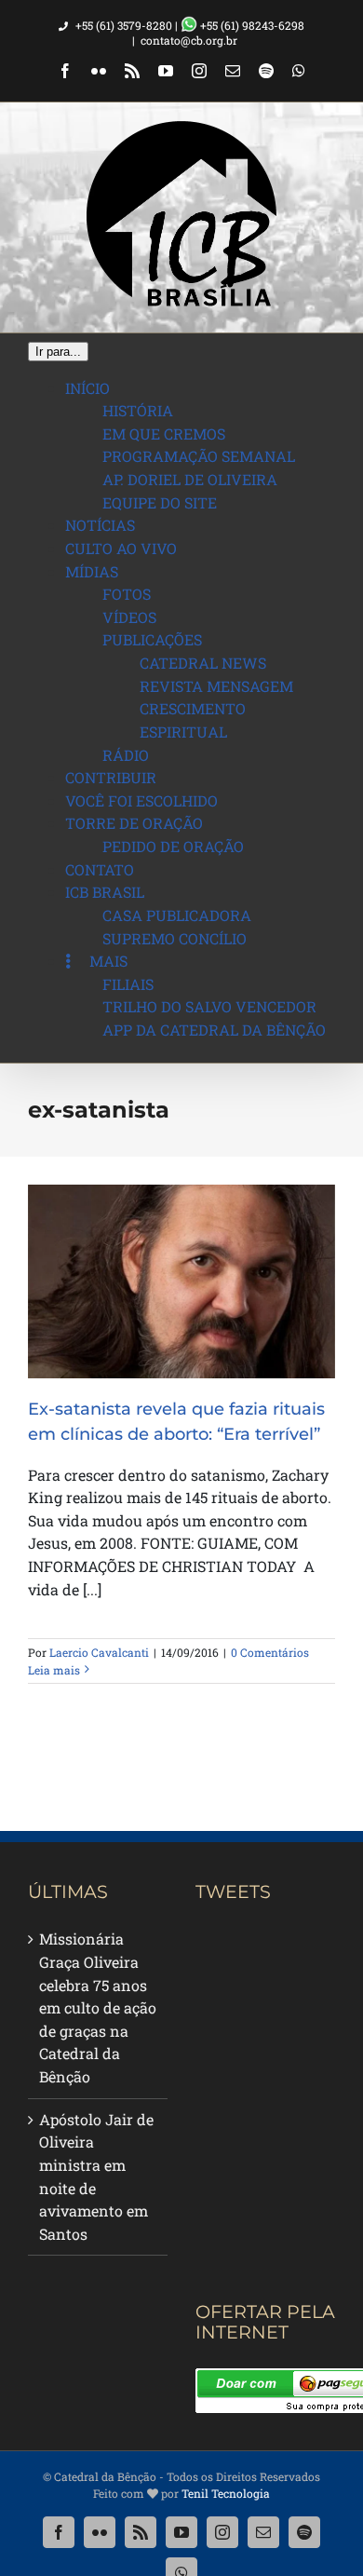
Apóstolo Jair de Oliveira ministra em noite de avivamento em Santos (96, 2176)
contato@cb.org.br (189, 40)
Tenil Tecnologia (226, 2493)
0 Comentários (270, 1652)
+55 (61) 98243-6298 (251, 25)
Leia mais (54, 1670)
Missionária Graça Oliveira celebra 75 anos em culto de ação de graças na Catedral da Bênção (98, 2007)
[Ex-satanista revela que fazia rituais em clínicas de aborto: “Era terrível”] (181, 1281)
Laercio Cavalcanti (99, 1652)
